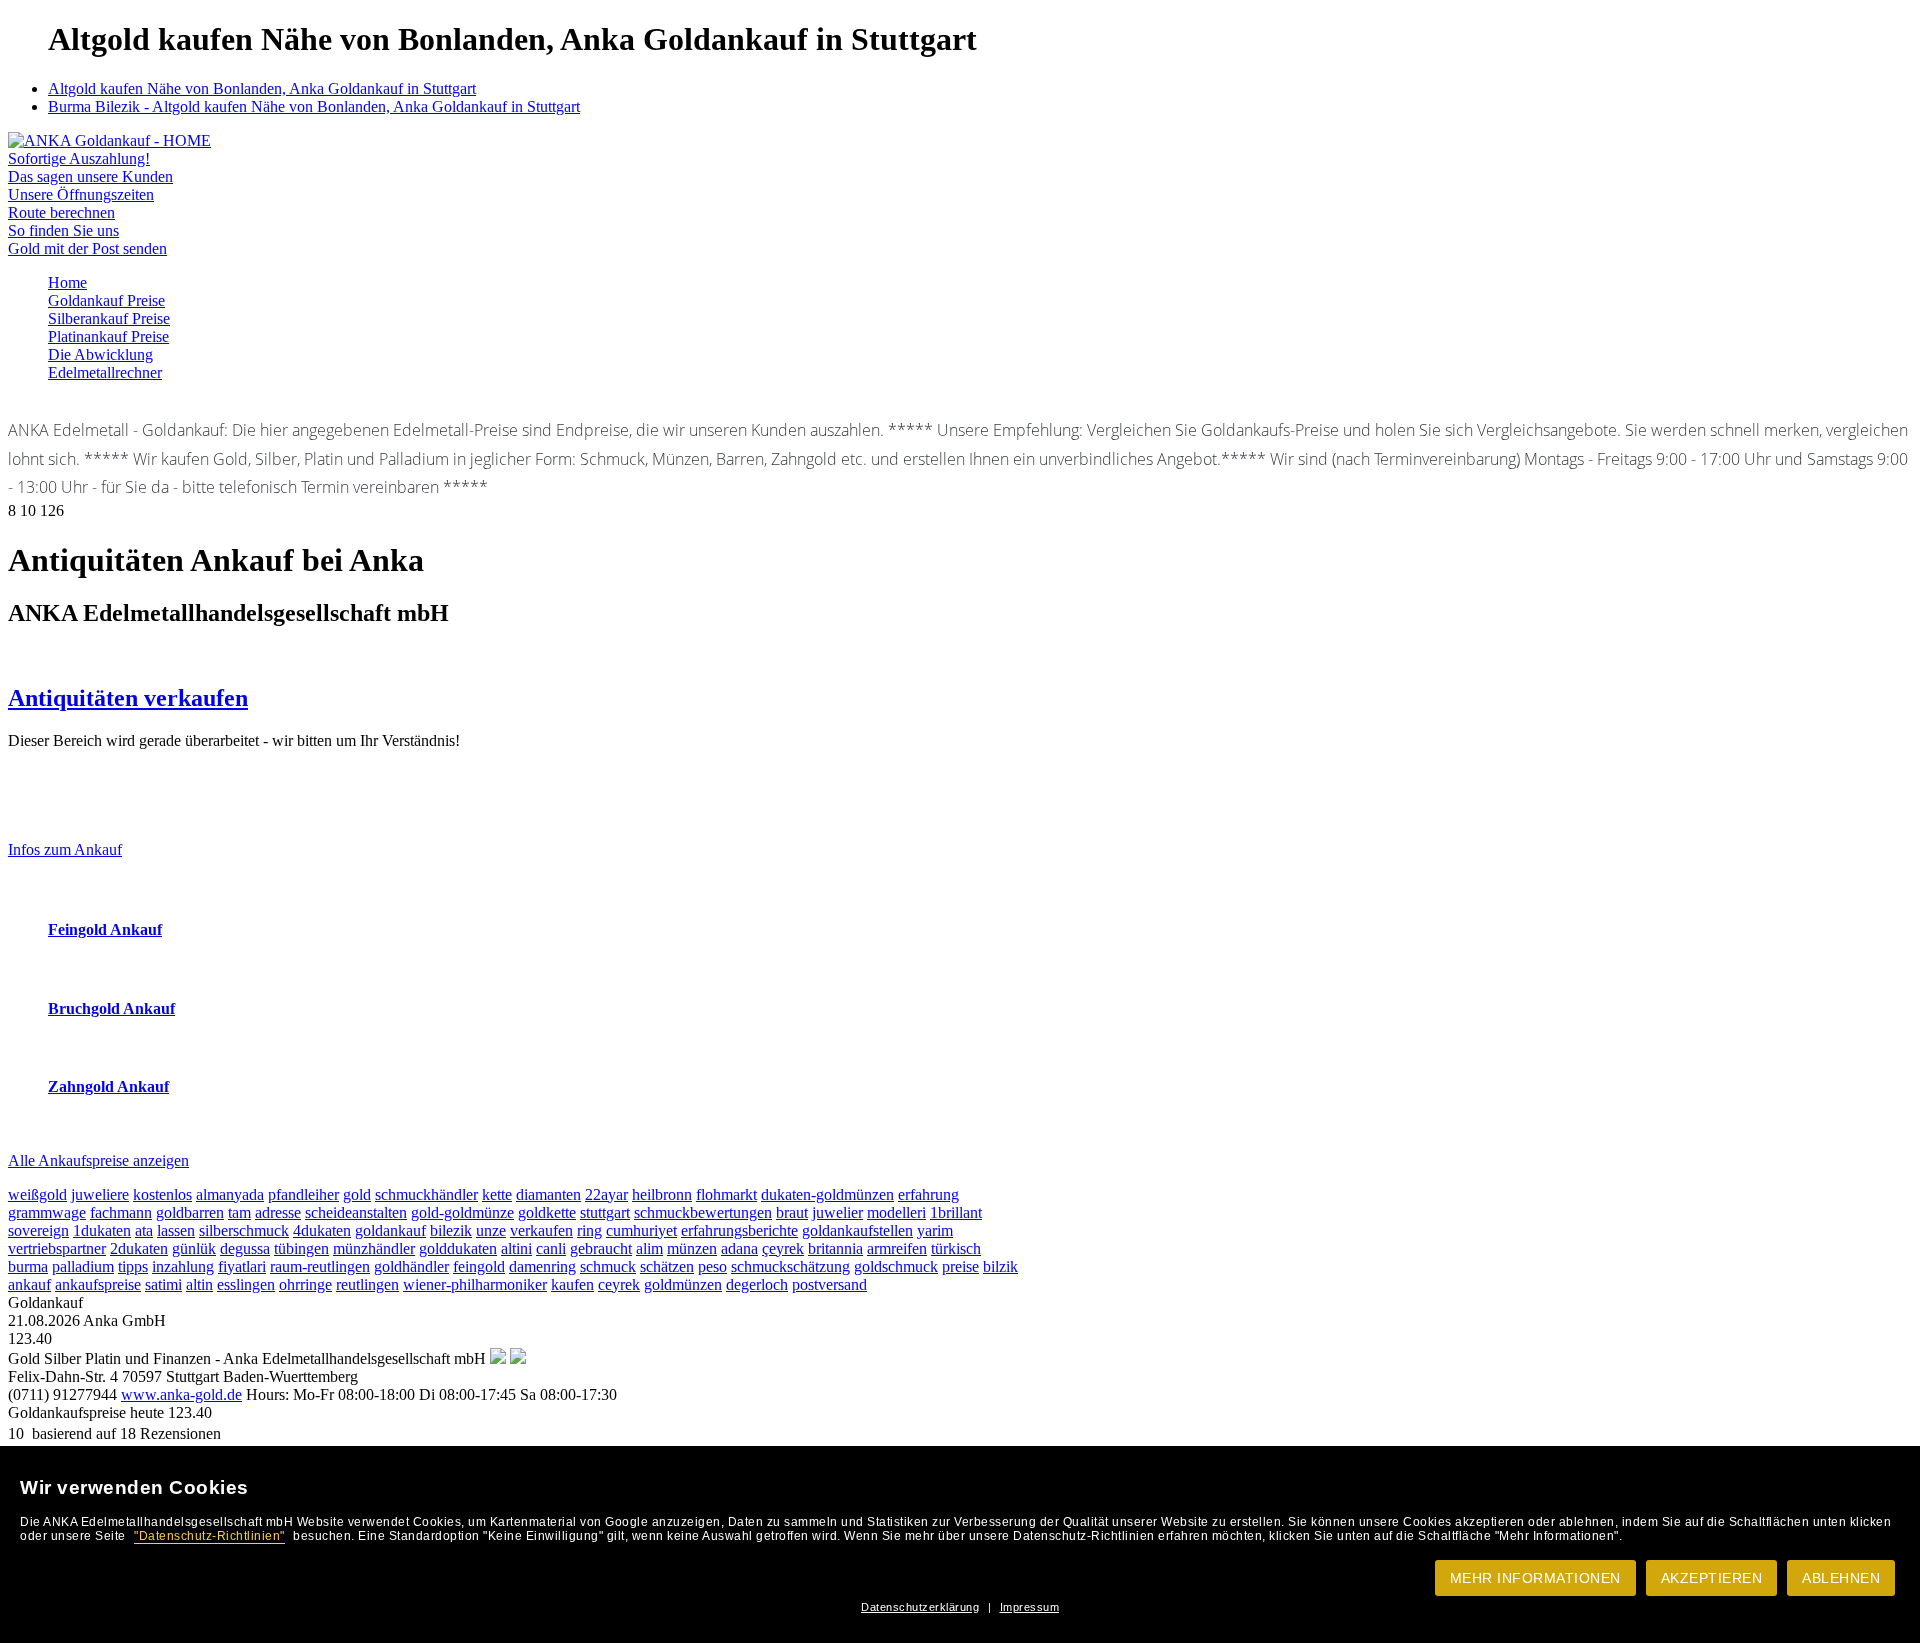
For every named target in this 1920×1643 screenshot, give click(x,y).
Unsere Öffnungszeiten (81, 194)
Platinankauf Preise (108, 336)
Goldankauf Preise (106, 300)
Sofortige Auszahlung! (79, 158)
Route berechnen (61, 212)
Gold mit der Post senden (87, 248)
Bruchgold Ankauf (111, 1008)
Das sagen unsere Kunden (90, 176)
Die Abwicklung (100, 354)
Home (67, 282)
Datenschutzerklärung (920, 1607)
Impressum (1030, 1607)
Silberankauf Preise (109, 318)
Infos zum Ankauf (65, 849)
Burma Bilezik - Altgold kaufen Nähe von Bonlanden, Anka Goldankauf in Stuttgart (314, 106)
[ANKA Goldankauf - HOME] (109, 140)
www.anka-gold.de (181, 1394)
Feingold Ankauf (105, 929)
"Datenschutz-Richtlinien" (209, 1536)
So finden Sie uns (63, 230)
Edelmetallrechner (105, 372)
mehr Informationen (1535, 1578)
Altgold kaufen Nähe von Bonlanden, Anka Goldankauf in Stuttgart (262, 88)
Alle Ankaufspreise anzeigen (98, 1160)
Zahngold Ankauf (108, 1086)
